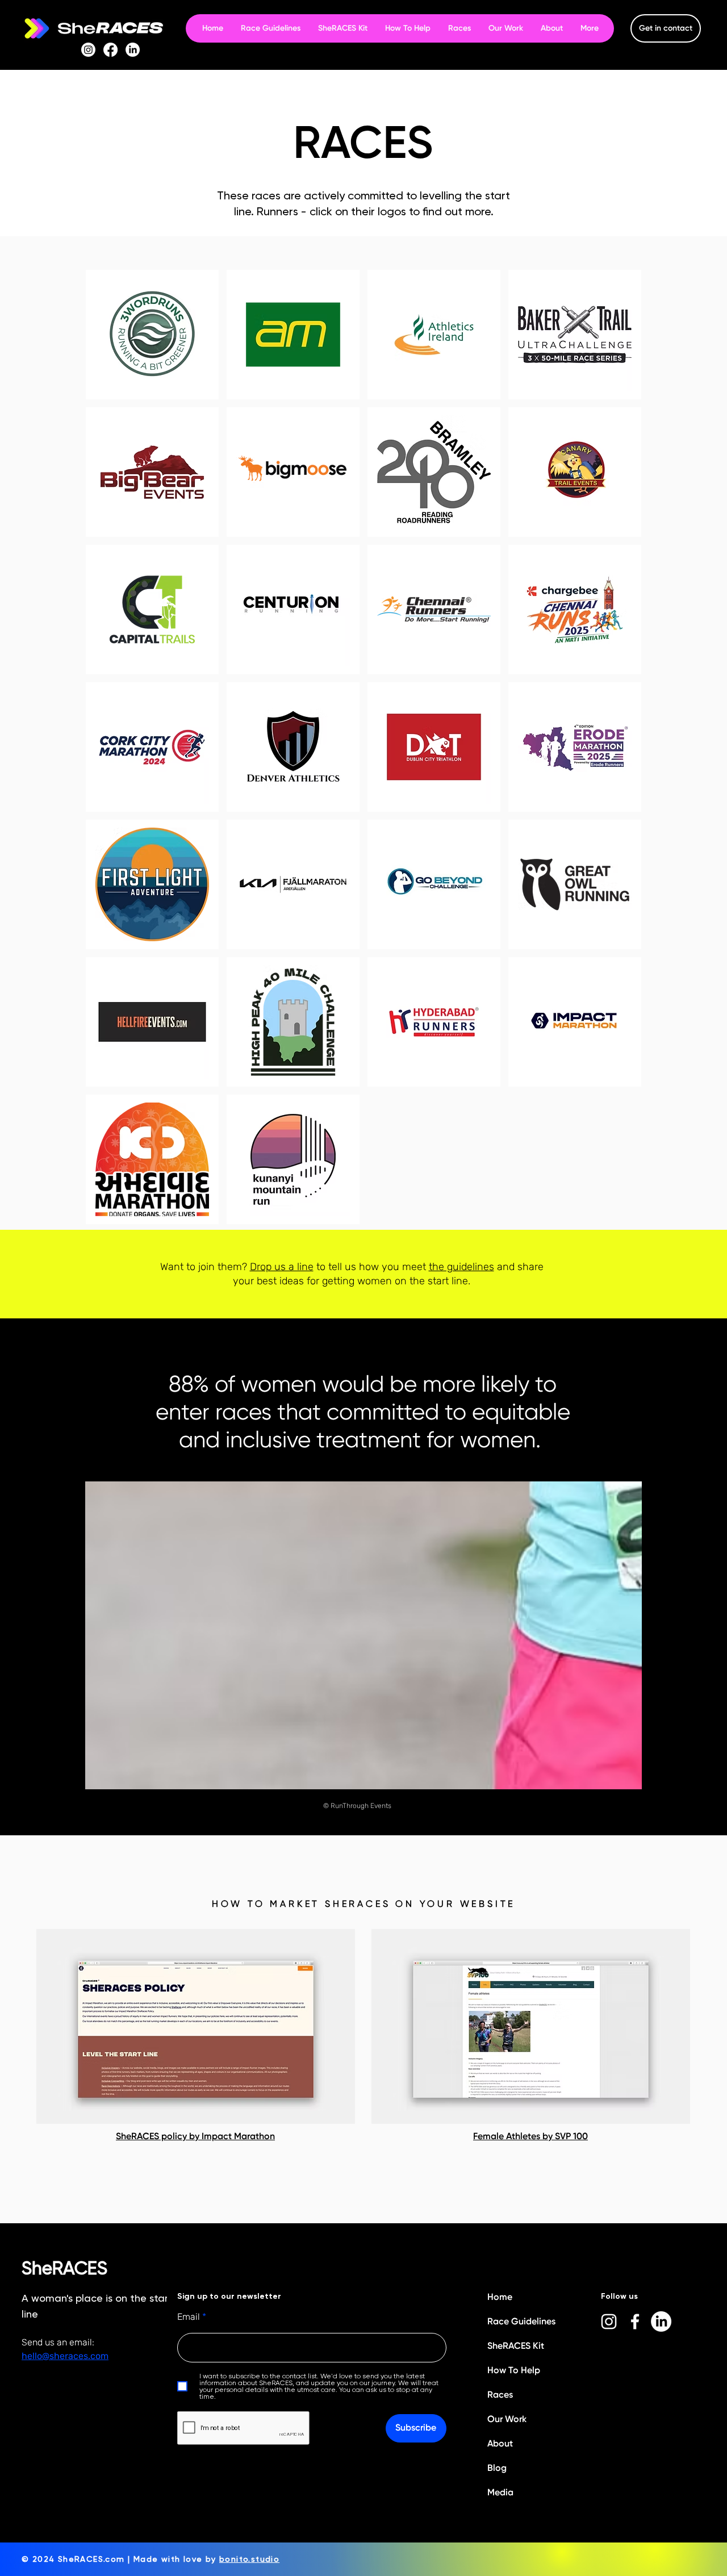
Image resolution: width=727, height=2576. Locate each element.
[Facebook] (110, 50)
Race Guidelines (521, 2321)
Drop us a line (282, 1267)
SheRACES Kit (516, 2346)
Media (500, 2492)
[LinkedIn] (133, 50)
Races (500, 2395)
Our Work (507, 2419)
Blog (497, 2468)
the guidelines (461, 1267)
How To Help (514, 2370)
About (500, 2443)
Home (500, 2297)
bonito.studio (249, 2559)
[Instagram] (88, 50)
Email (189, 2317)
